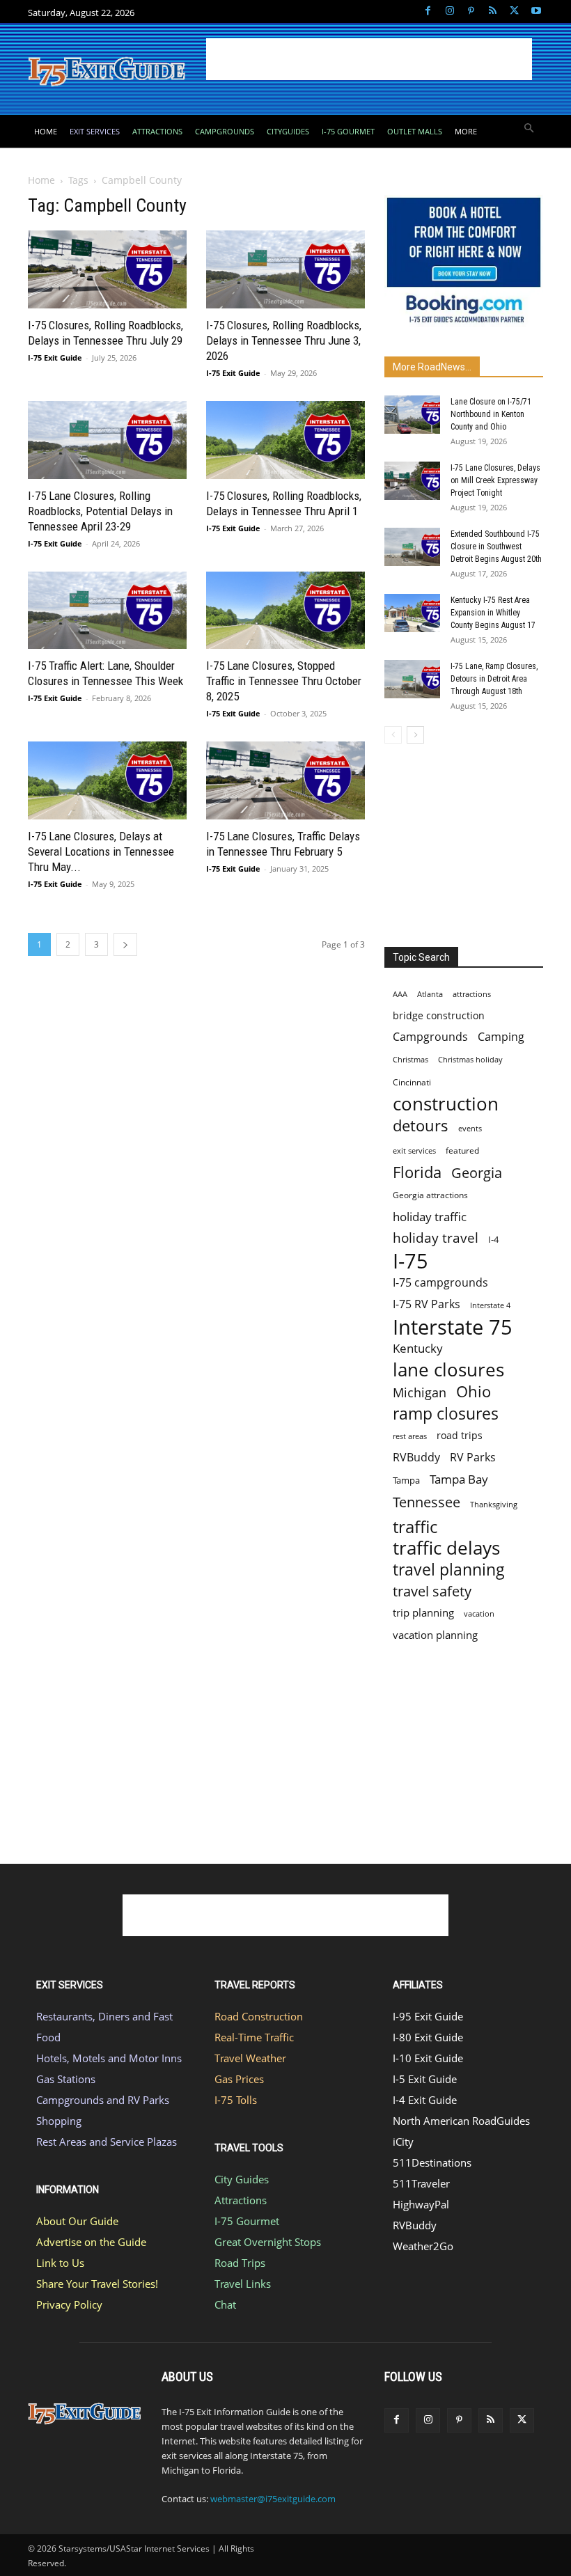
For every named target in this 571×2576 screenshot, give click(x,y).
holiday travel (436, 1238)
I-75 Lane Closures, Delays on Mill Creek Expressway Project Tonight (495, 480)
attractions (472, 994)
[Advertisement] (369, 59)
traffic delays (446, 1548)
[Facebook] (428, 11)
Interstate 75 (453, 1327)
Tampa (406, 1480)
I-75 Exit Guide (55, 358)
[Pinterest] (471, 11)
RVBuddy (416, 1458)
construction (446, 1104)
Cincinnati (412, 1082)
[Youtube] (536, 11)
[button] (530, 129)
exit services (414, 1150)
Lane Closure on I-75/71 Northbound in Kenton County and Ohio (491, 414)
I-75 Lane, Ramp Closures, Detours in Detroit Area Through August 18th (494, 679)
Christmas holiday (470, 1059)
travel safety (432, 1591)
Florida (417, 1172)
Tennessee (427, 1502)
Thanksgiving (494, 1505)
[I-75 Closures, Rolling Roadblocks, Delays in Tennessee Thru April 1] (285, 440)
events (470, 1128)
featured (462, 1150)
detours (421, 1125)
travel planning (449, 1570)
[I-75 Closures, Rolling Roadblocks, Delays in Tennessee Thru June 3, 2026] (285, 269)
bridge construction (439, 1015)
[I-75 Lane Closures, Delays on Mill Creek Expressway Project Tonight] (412, 481)
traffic (415, 1526)
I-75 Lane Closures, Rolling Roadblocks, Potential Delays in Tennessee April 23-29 (100, 511)
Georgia (477, 1173)
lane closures (448, 1370)
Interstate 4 (490, 1305)
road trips (460, 1435)
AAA (400, 994)
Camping (501, 1037)
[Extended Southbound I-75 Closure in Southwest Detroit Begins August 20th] (412, 547)
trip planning (423, 1612)
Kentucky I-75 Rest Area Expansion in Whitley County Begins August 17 (493, 613)
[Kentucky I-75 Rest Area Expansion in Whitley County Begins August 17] (412, 613)
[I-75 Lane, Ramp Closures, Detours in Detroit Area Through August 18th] (412, 679)
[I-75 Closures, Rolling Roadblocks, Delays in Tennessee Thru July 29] (107, 269)
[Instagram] (449, 11)
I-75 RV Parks (427, 1304)
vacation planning (435, 1635)
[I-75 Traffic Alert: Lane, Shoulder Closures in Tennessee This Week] (107, 611)
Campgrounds (430, 1037)
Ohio (474, 1391)
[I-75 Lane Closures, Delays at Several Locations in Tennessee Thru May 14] (107, 780)
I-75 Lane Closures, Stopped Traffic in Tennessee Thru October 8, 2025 (284, 681)
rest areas (410, 1436)
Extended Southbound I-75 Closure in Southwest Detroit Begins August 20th (496, 547)
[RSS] (493, 11)
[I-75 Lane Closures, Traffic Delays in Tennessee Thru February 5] (285, 780)
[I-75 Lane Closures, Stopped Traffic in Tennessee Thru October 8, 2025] (285, 611)
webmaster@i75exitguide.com (273, 2499)
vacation (479, 1613)
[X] (514, 11)
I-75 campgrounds (440, 1283)
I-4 (493, 1239)
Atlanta (430, 994)
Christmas (410, 1060)
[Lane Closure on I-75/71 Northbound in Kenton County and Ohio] (412, 415)
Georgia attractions (430, 1195)
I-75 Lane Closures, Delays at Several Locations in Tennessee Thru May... (101, 851)
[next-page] (125, 944)
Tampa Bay (459, 1479)
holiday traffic (430, 1217)
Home (41, 180)
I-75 (410, 1261)
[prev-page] (393, 735)
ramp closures (446, 1414)
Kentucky (418, 1348)
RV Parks (473, 1458)
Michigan (420, 1392)
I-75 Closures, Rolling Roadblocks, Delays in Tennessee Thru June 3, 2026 (284, 340)
